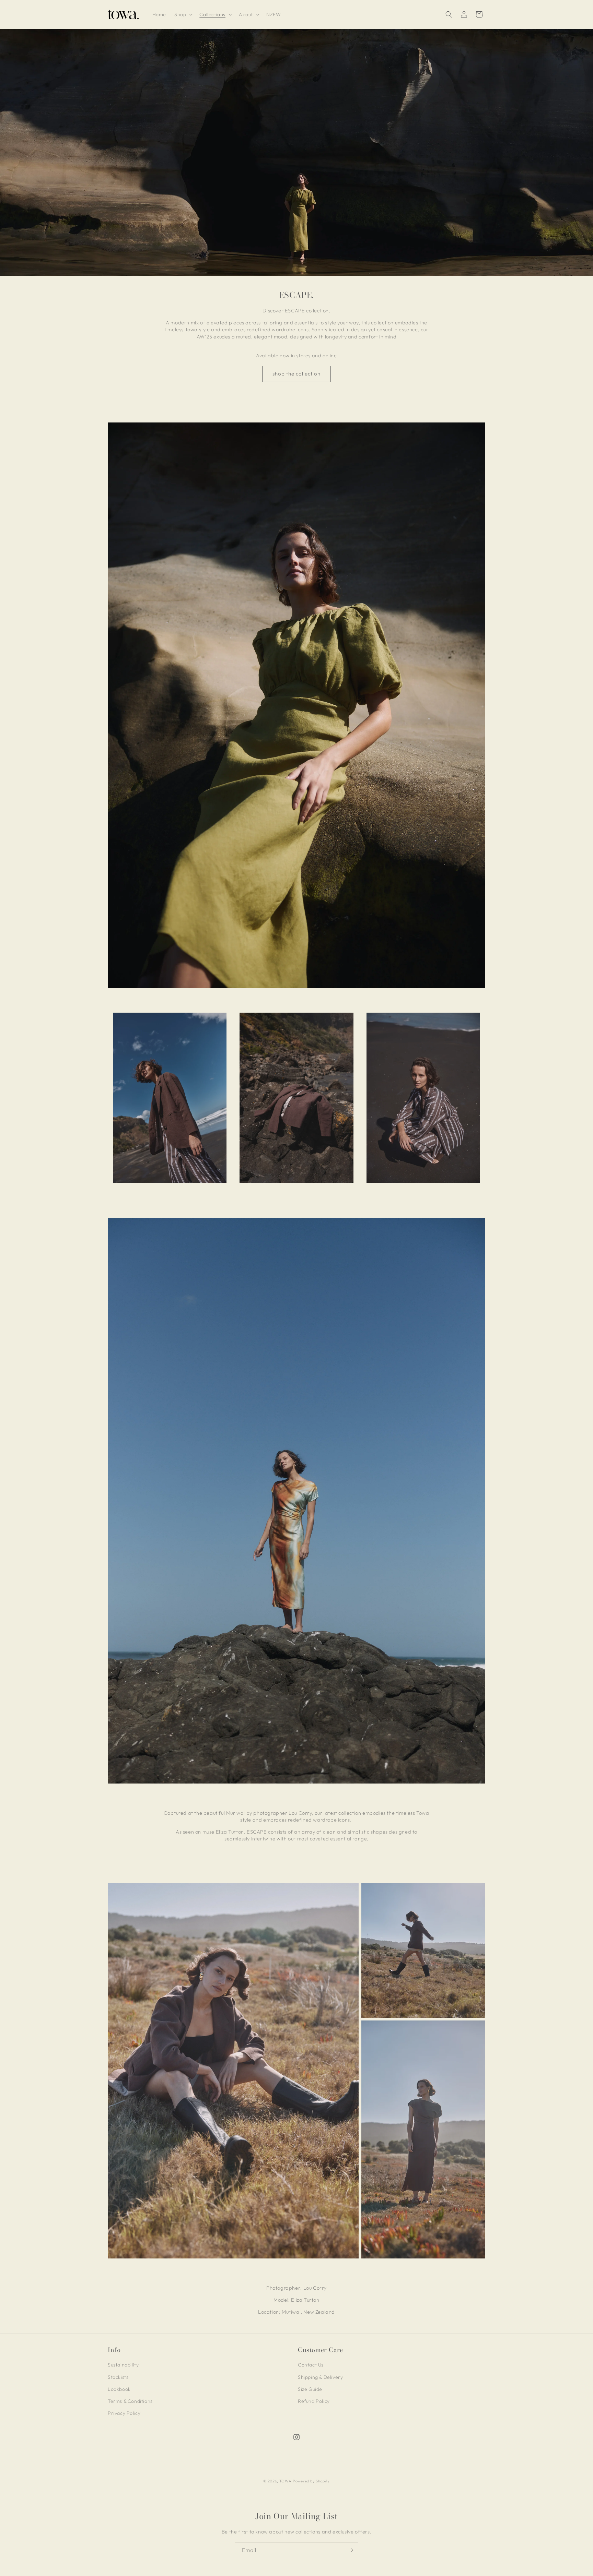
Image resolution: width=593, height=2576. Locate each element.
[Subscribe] (350, 2550)
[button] (183, 14)
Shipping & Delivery (320, 2377)
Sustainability (123, 2365)
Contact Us (311, 2365)
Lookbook (119, 2389)
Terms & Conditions (130, 2401)
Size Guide (310, 2389)
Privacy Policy (124, 2413)
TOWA (286, 2481)
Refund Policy (314, 2401)
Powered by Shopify (311, 2481)
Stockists (118, 2377)
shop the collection (296, 374)
